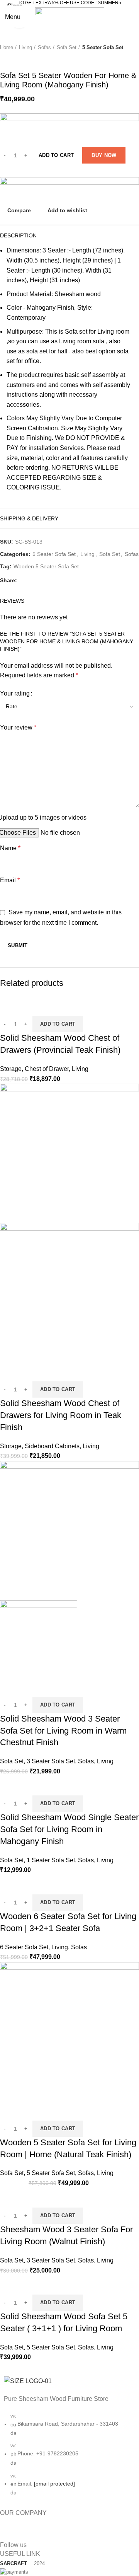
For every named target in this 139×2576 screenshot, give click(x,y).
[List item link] (69, 2458)
